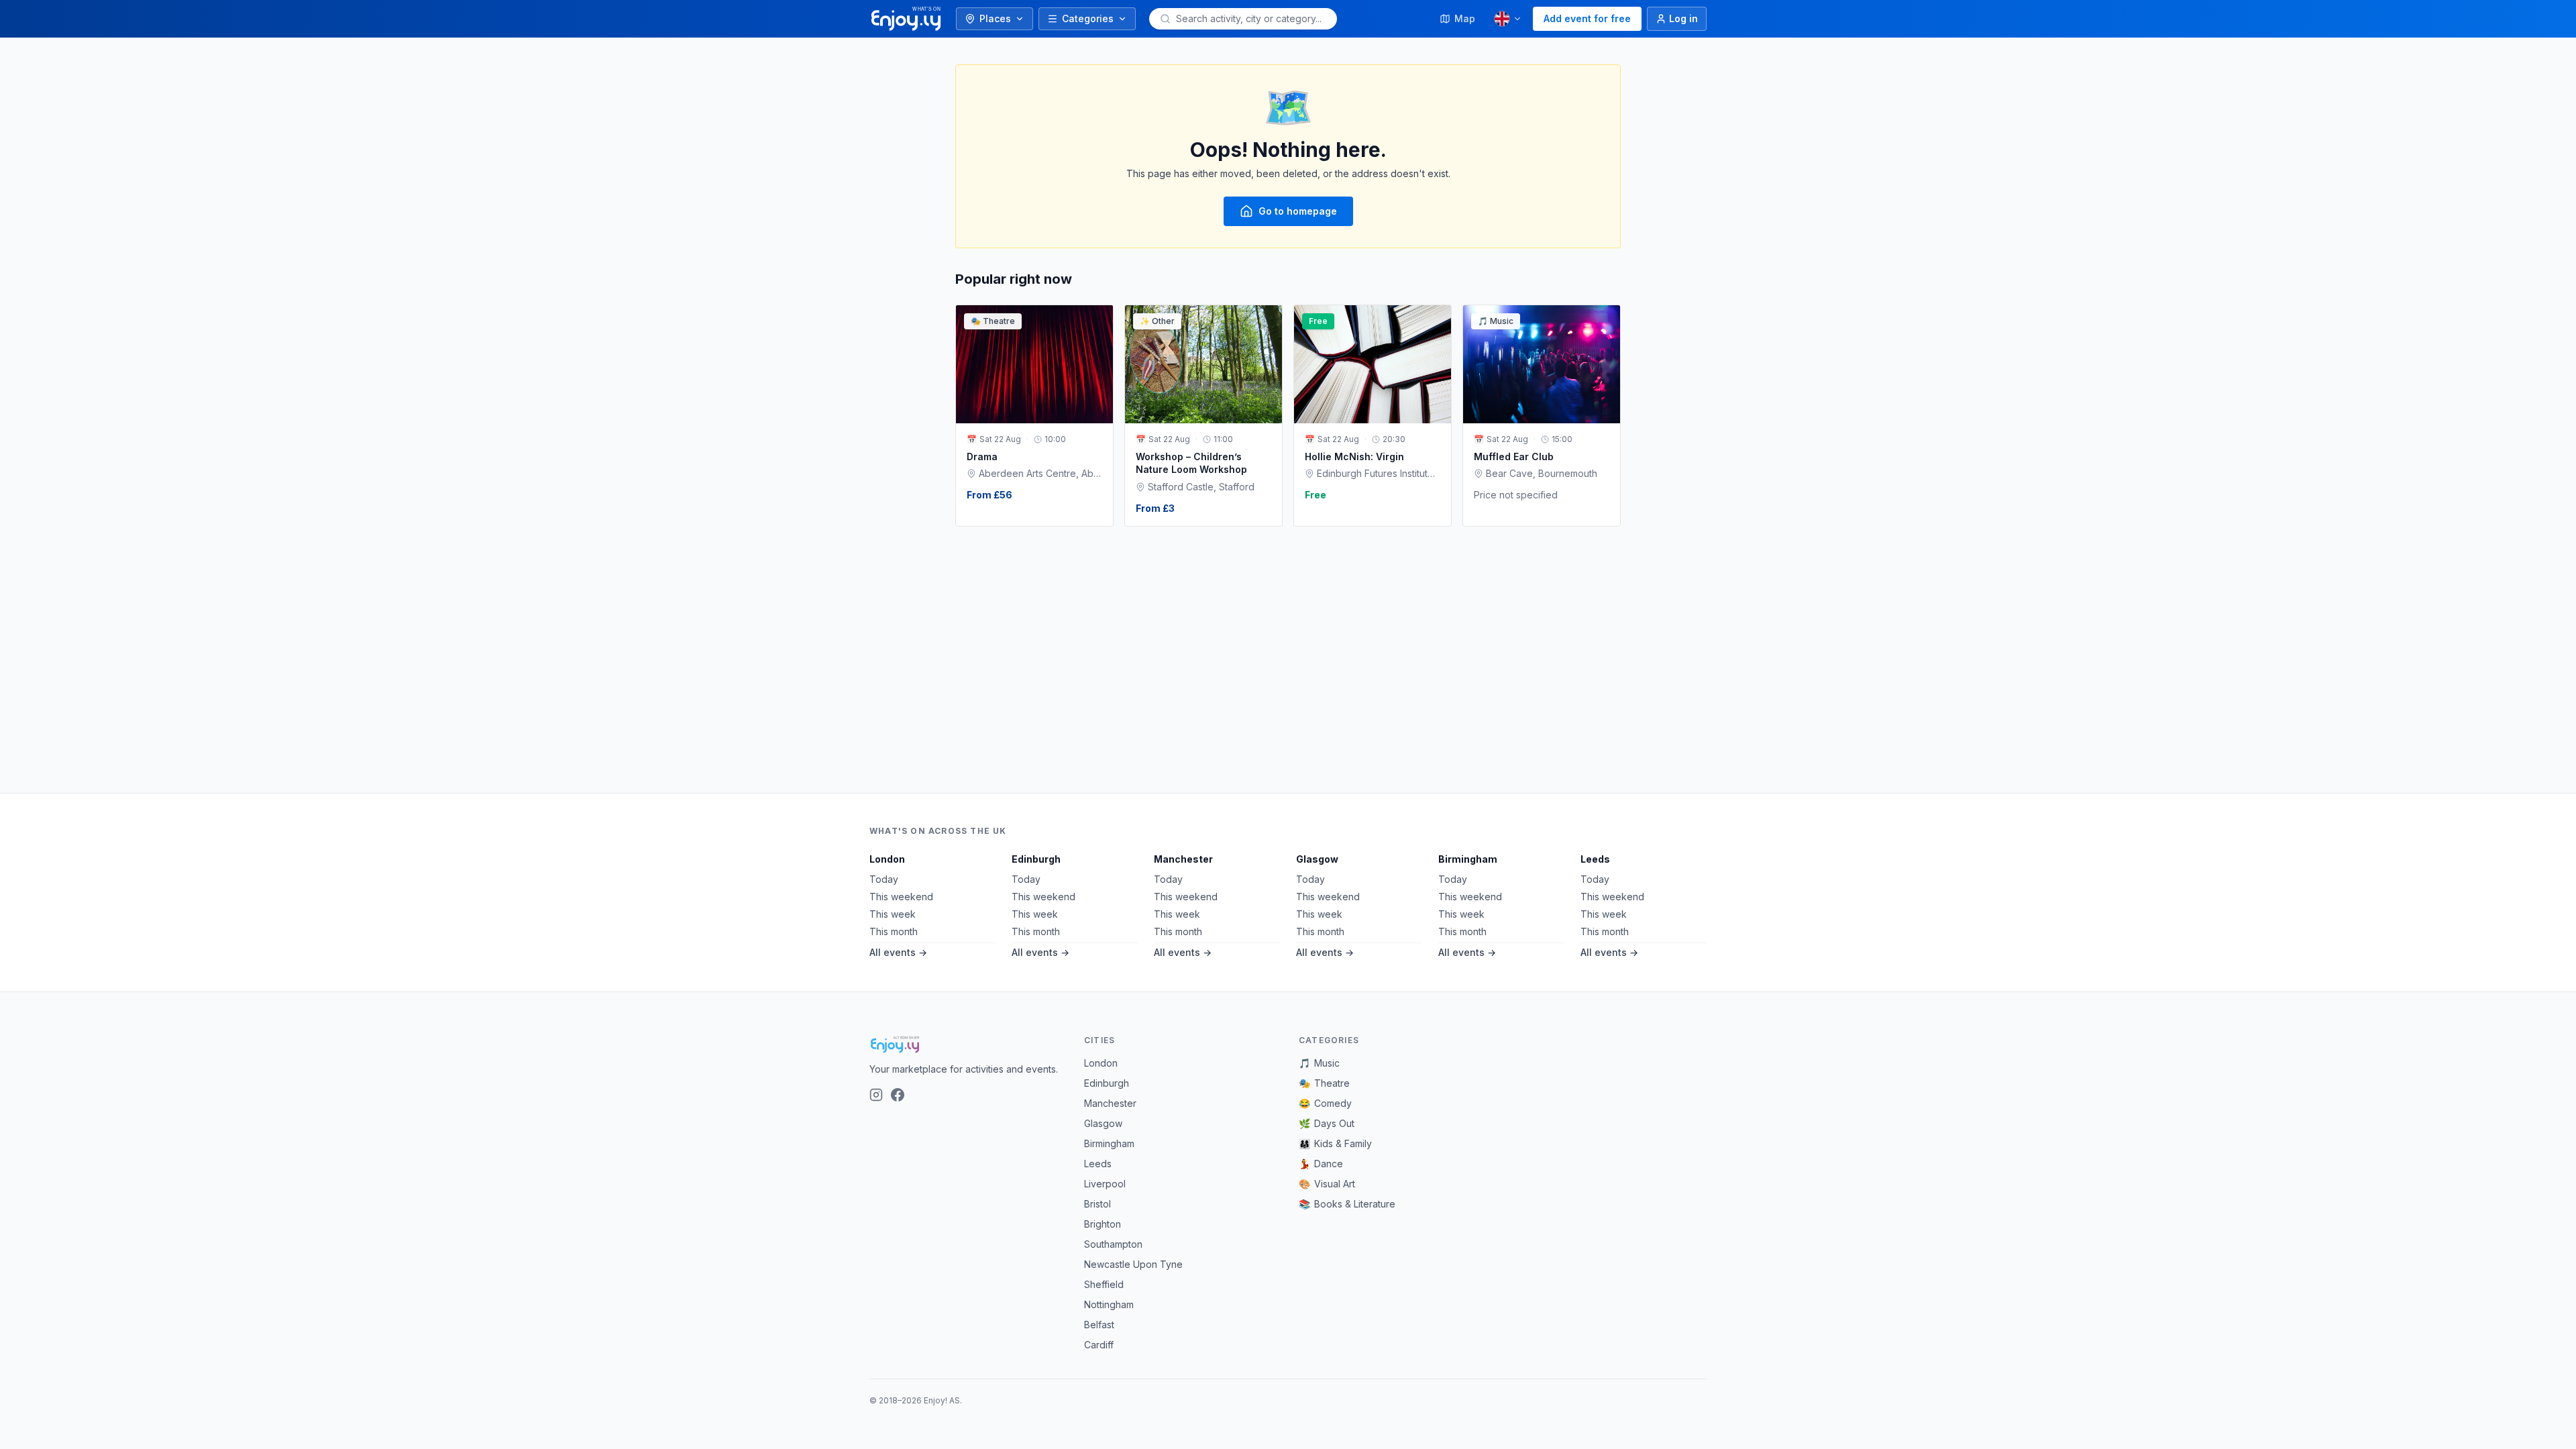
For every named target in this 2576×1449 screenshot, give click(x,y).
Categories (1088, 18)
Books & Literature (1347, 1204)
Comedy (1325, 1103)
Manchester (1183, 859)
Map (1465, 18)
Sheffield (1104, 1284)
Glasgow (1317, 859)
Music (1319, 1063)
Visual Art (1327, 1184)
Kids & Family (1335, 1143)
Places (995, 18)
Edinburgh (1036, 859)
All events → (898, 952)
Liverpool (1105, 1184)
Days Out (1327, 1123)
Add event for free (1587, 18)
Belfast (1099, 1325)
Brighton (1103, 1224)
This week (893, 914)
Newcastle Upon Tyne (1133, 1264)
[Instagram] (876, 1095)
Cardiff (1099, 1345)
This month (894, 931)
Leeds (1595, 859)
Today (884, 879)
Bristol (1097, 1204)
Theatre (1324, 1083)
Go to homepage (1298, 211)
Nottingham (1109, 1304)
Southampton (1113, 1244)
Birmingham (1468, 859)
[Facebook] (898, 1095)
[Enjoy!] (966, 1044)
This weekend (901, 897)
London (887, 859)
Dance (1321, 1164)
